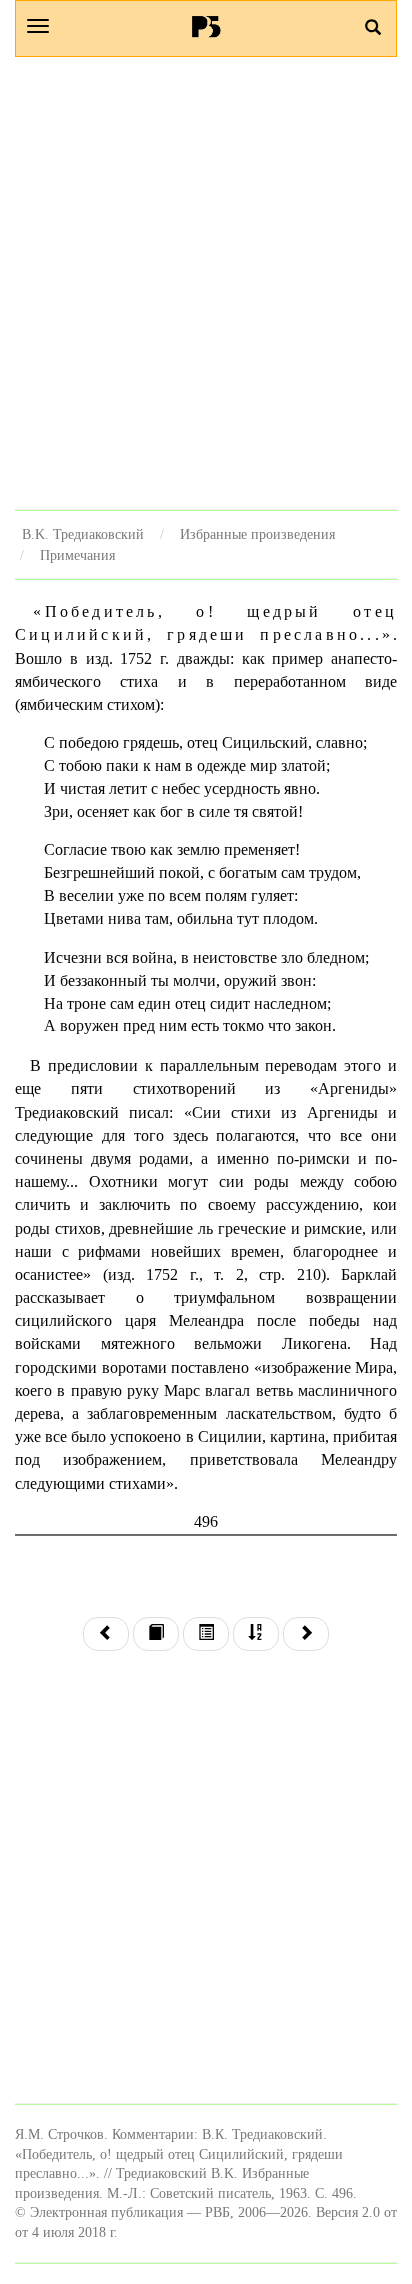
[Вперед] (306, 1634)
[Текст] (156, 1634)
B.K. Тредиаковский (83, 534)
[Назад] (106, 1634)
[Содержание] (206, 1634)
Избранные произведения (257, 534)
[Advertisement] (206, 283)
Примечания (77, 555)
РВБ (206, 26)
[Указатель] (256, 1634)
